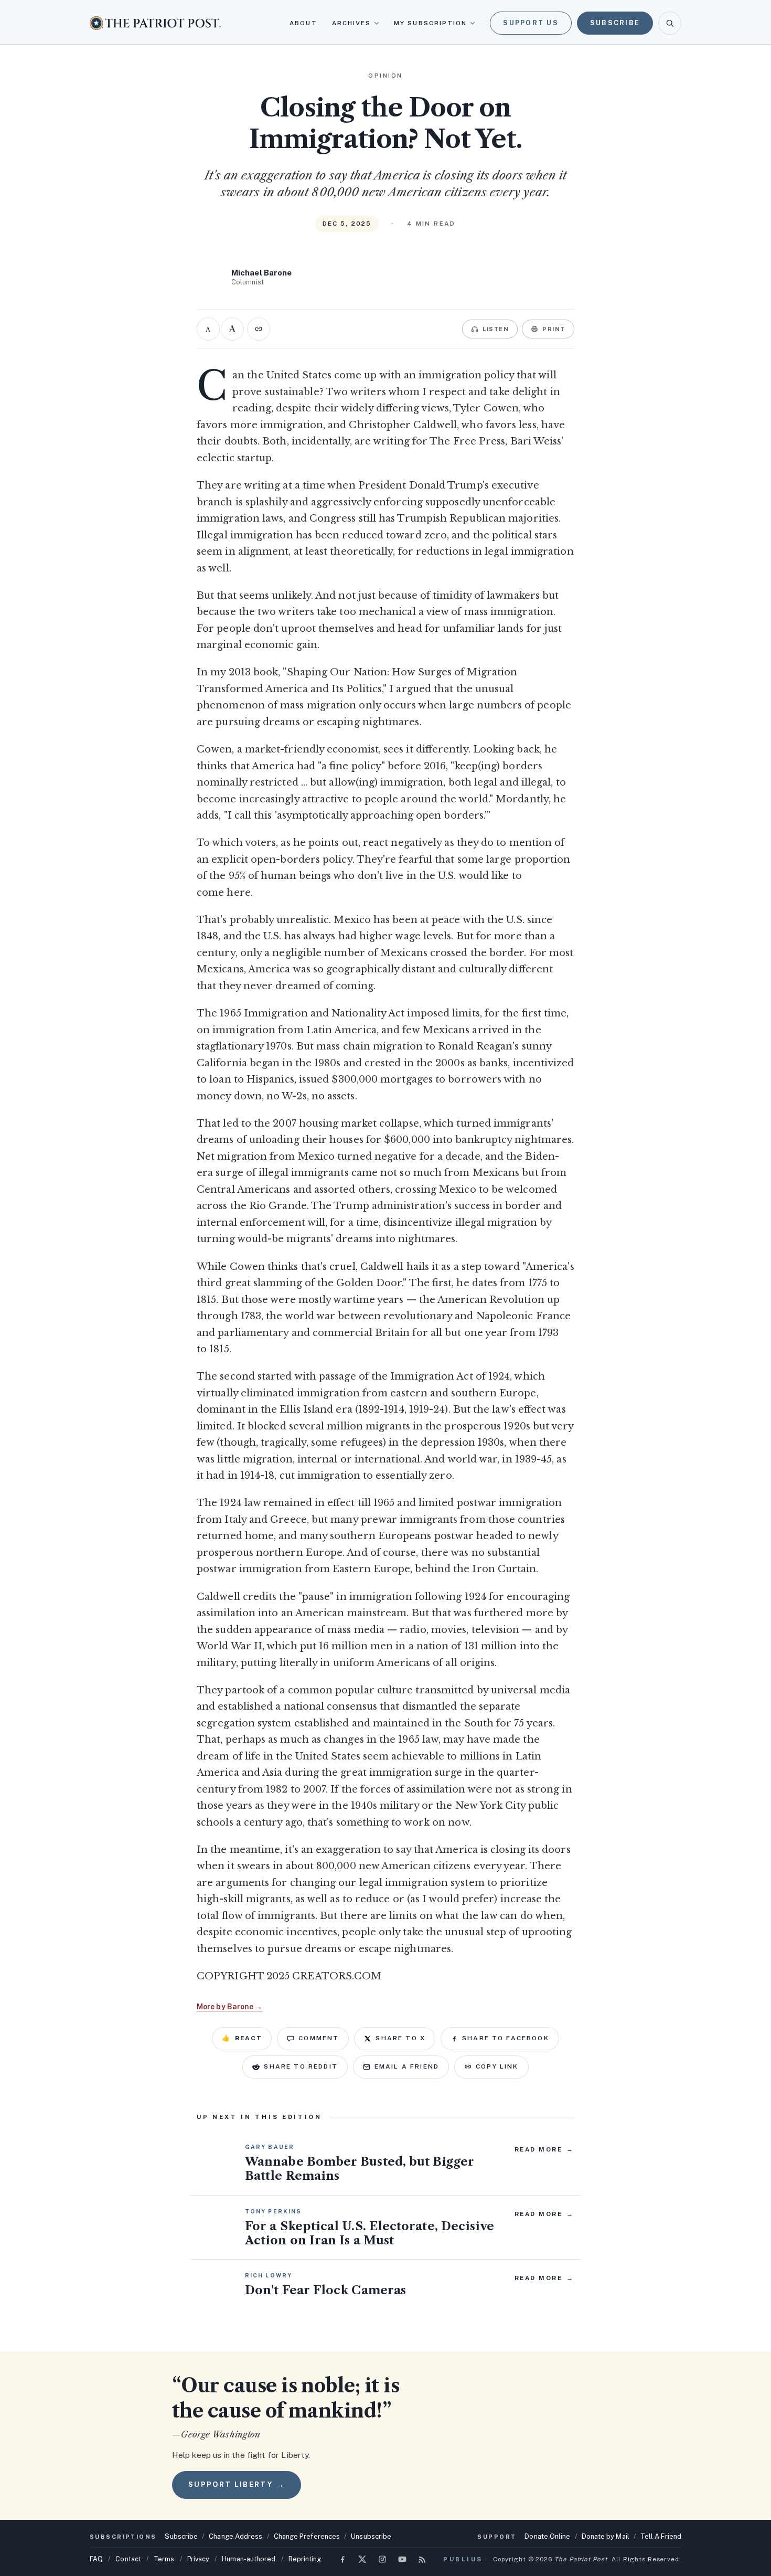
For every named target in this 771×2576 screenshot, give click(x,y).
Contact (128, 2559)
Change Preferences (307, 2536)
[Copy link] (259, 329)
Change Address (235, 2536)
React (242, 2038)
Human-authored (249, 2559)
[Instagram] (382, 2559)
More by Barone (229, 2007)
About (303, 23)
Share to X (400, 2038)
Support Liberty (237, 2484)
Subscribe (615, 23)
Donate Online (547, 2536)
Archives (352, 23)
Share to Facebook (506, 2038)
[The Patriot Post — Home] (155, 23)
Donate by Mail (606, 2536)
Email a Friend (407, 2066)
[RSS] (422, 2559)
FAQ (96, 2559)
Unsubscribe (371, 2536)
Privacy (199, 2559)
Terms (164, 2559)
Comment (319, 2038)
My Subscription (430, 23)
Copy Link (497, 2066)
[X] (362, 2559)
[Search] (670, 23)
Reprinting (305, 2559)
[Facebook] (342, 2559)
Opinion (385, 76)
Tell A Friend (661, 2536)
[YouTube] (402, 2559)
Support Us (531, 23)
